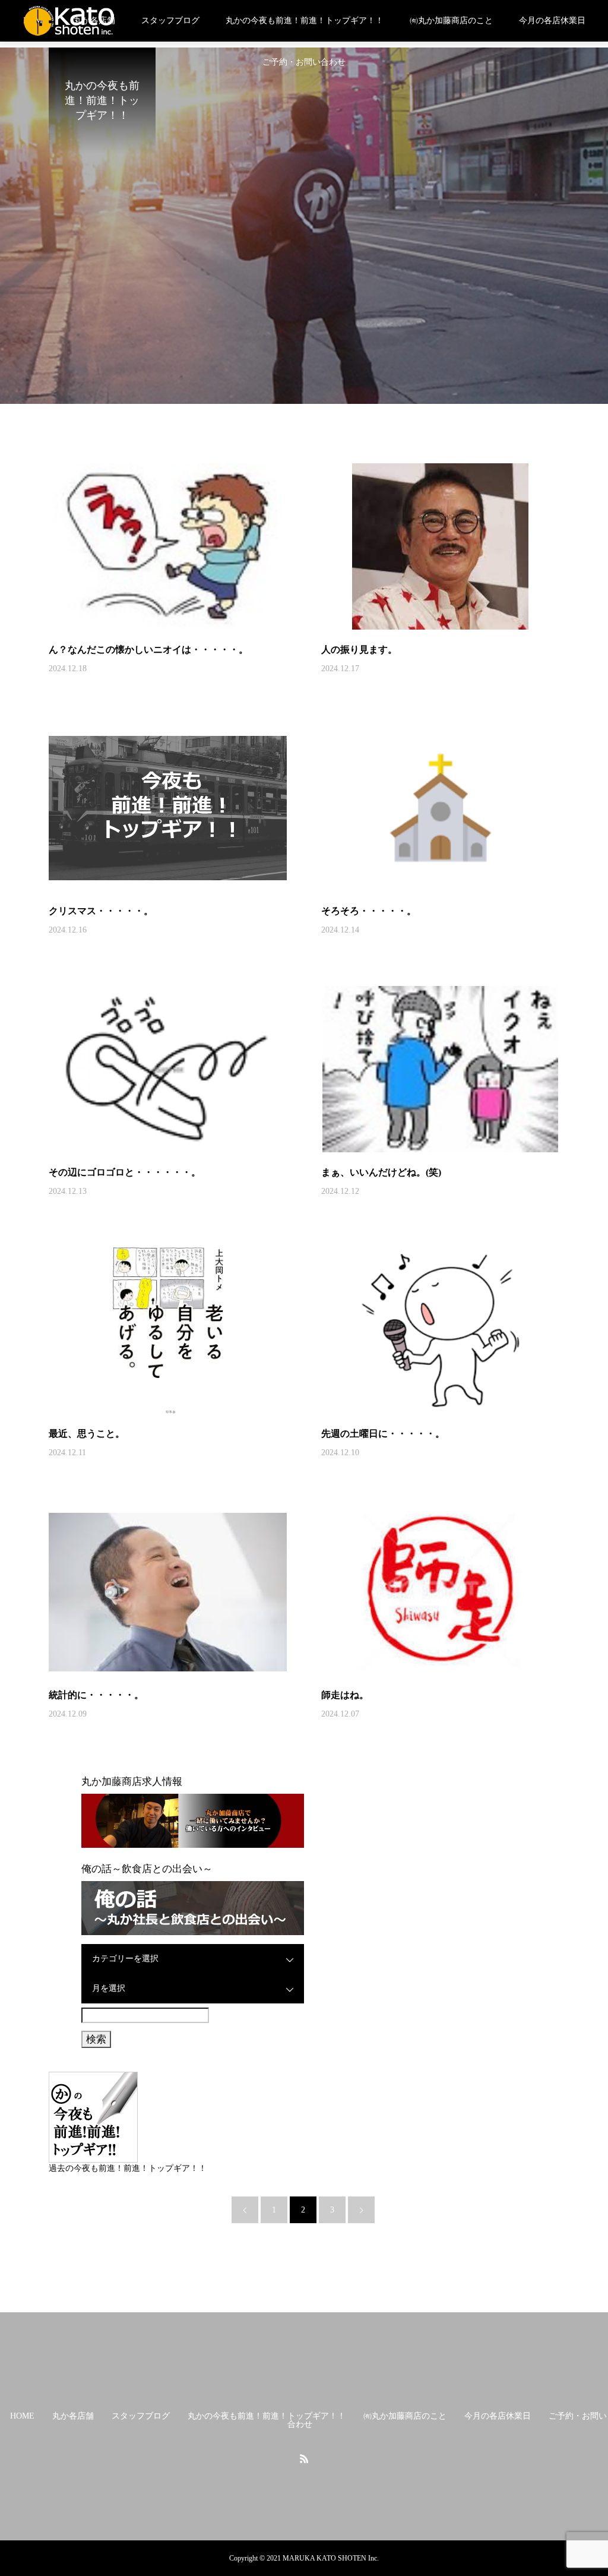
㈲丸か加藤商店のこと (451, 20)
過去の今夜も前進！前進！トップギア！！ (128, 2168)
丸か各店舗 (73, 2416)
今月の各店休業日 (552, 20)
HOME (22, 2416)
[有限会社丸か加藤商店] (69, 21)
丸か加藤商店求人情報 (132, 1782)
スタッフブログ (170, 20)
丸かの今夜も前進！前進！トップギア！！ (305, 20)
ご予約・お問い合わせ (304, 62)
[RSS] (304, 2458)
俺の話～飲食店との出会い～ (147, 1869)
